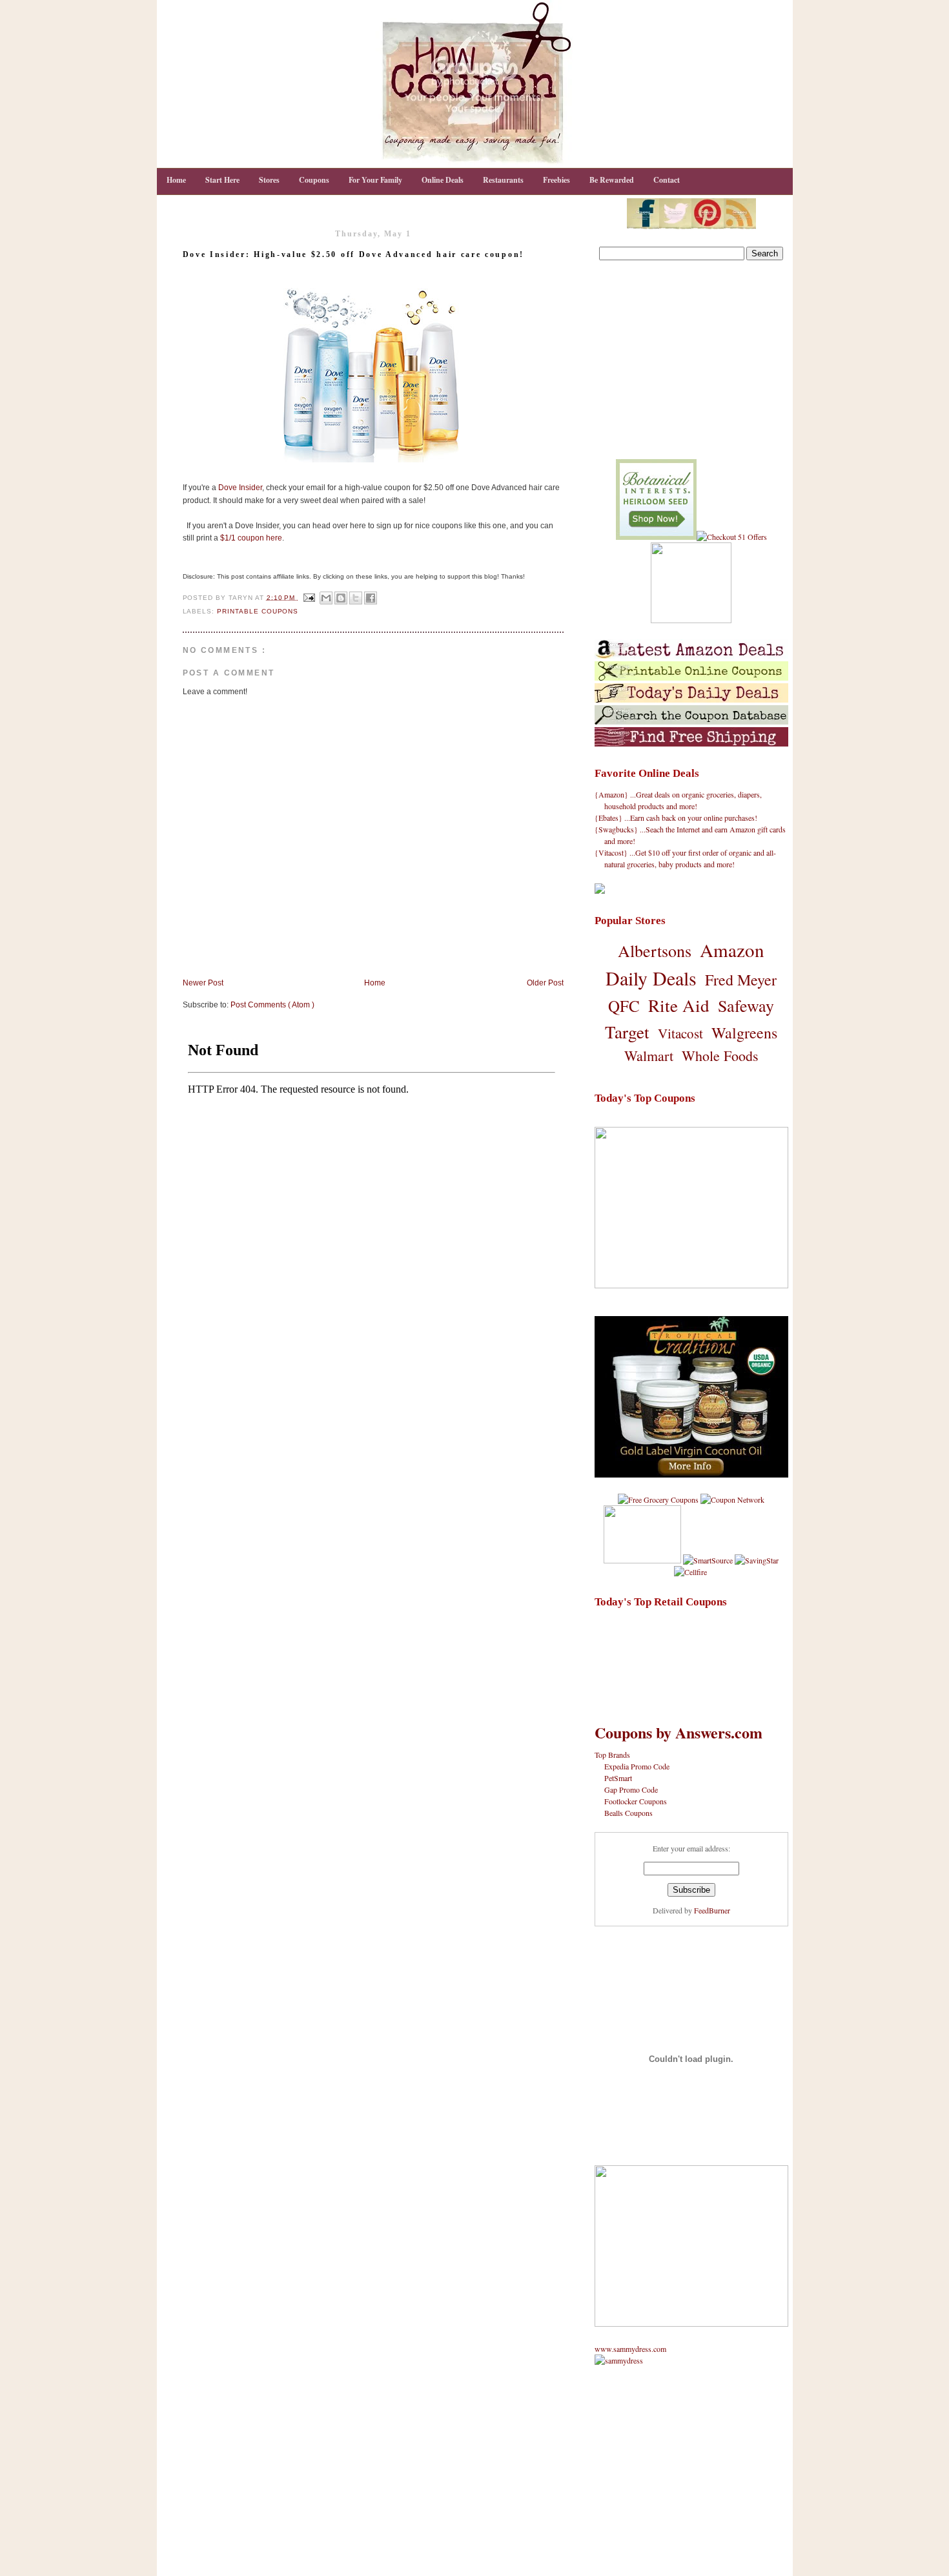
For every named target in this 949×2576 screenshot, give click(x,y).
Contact (667, 180)
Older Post (545, 983)
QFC (624, 1006)
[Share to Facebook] (371, 598)
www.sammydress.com (630, 2349)
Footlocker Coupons (636, 1801)
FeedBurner (712, 1910)
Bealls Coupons (628, 1813)
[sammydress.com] (619, 2360)
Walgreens (744, 1033)
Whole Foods (720, 1056)
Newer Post (203, 983)
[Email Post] (309, 597)
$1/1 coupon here (251, 538)
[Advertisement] (691, 362)
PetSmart (618, 1778)
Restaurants (503, 180)
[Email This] (326, 598)
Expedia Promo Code (637, 1766)
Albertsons (655, 951)
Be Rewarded (612, 180)
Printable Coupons (258, 611)
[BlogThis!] (341, 598)
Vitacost (680, 1033)
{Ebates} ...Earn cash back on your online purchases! (676, 818)
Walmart (649, 1056)
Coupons (314, 180)
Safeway (746, 1005)
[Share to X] (356, 598)
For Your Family (375, 180)
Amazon (732, 950)
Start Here (222, 180)
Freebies (556, 180)
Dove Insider (240, 488)
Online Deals (443, 180)
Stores (269, 180)
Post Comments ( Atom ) (272, 1005)
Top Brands (612, 1755)
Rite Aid (679, 1005)
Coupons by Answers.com (679, 1732)
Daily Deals (651, 978)
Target (627, 1032)
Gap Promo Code (631, 1789)
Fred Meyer (741, 980)
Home (176, 180)
